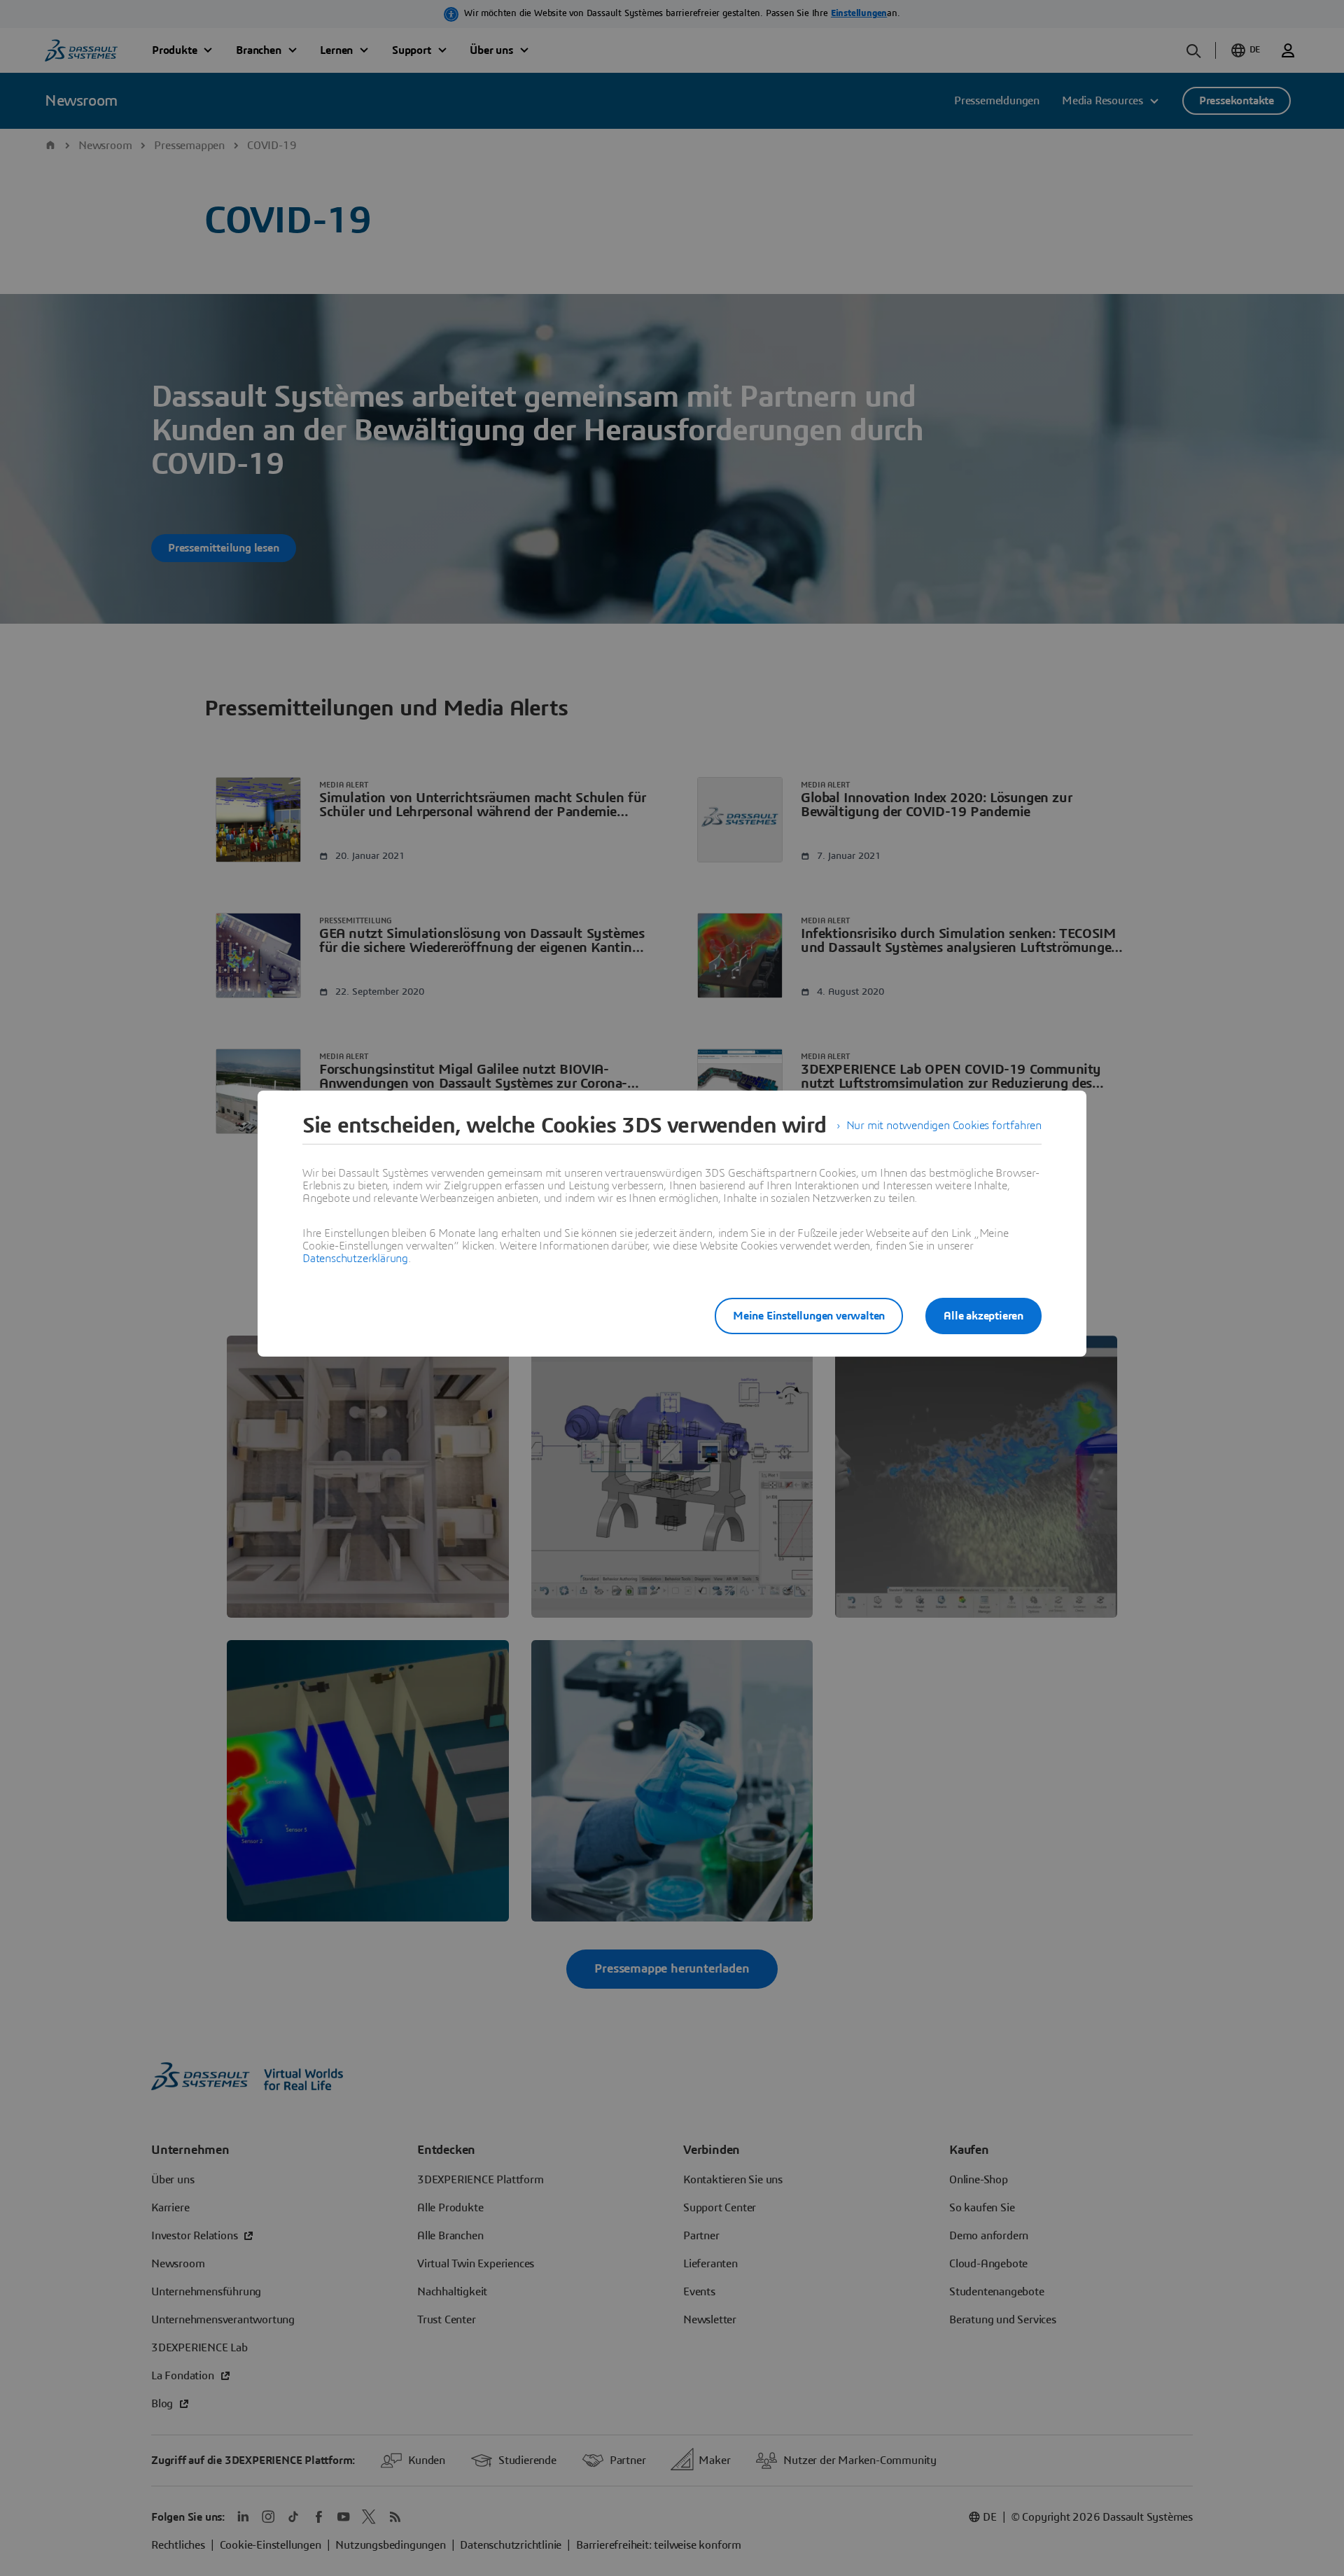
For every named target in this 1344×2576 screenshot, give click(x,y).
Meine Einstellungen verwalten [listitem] (809, 1316)
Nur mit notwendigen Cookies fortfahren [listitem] (944, 1126)
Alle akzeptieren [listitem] (983, 1316)
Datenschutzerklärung (355, 1259)
